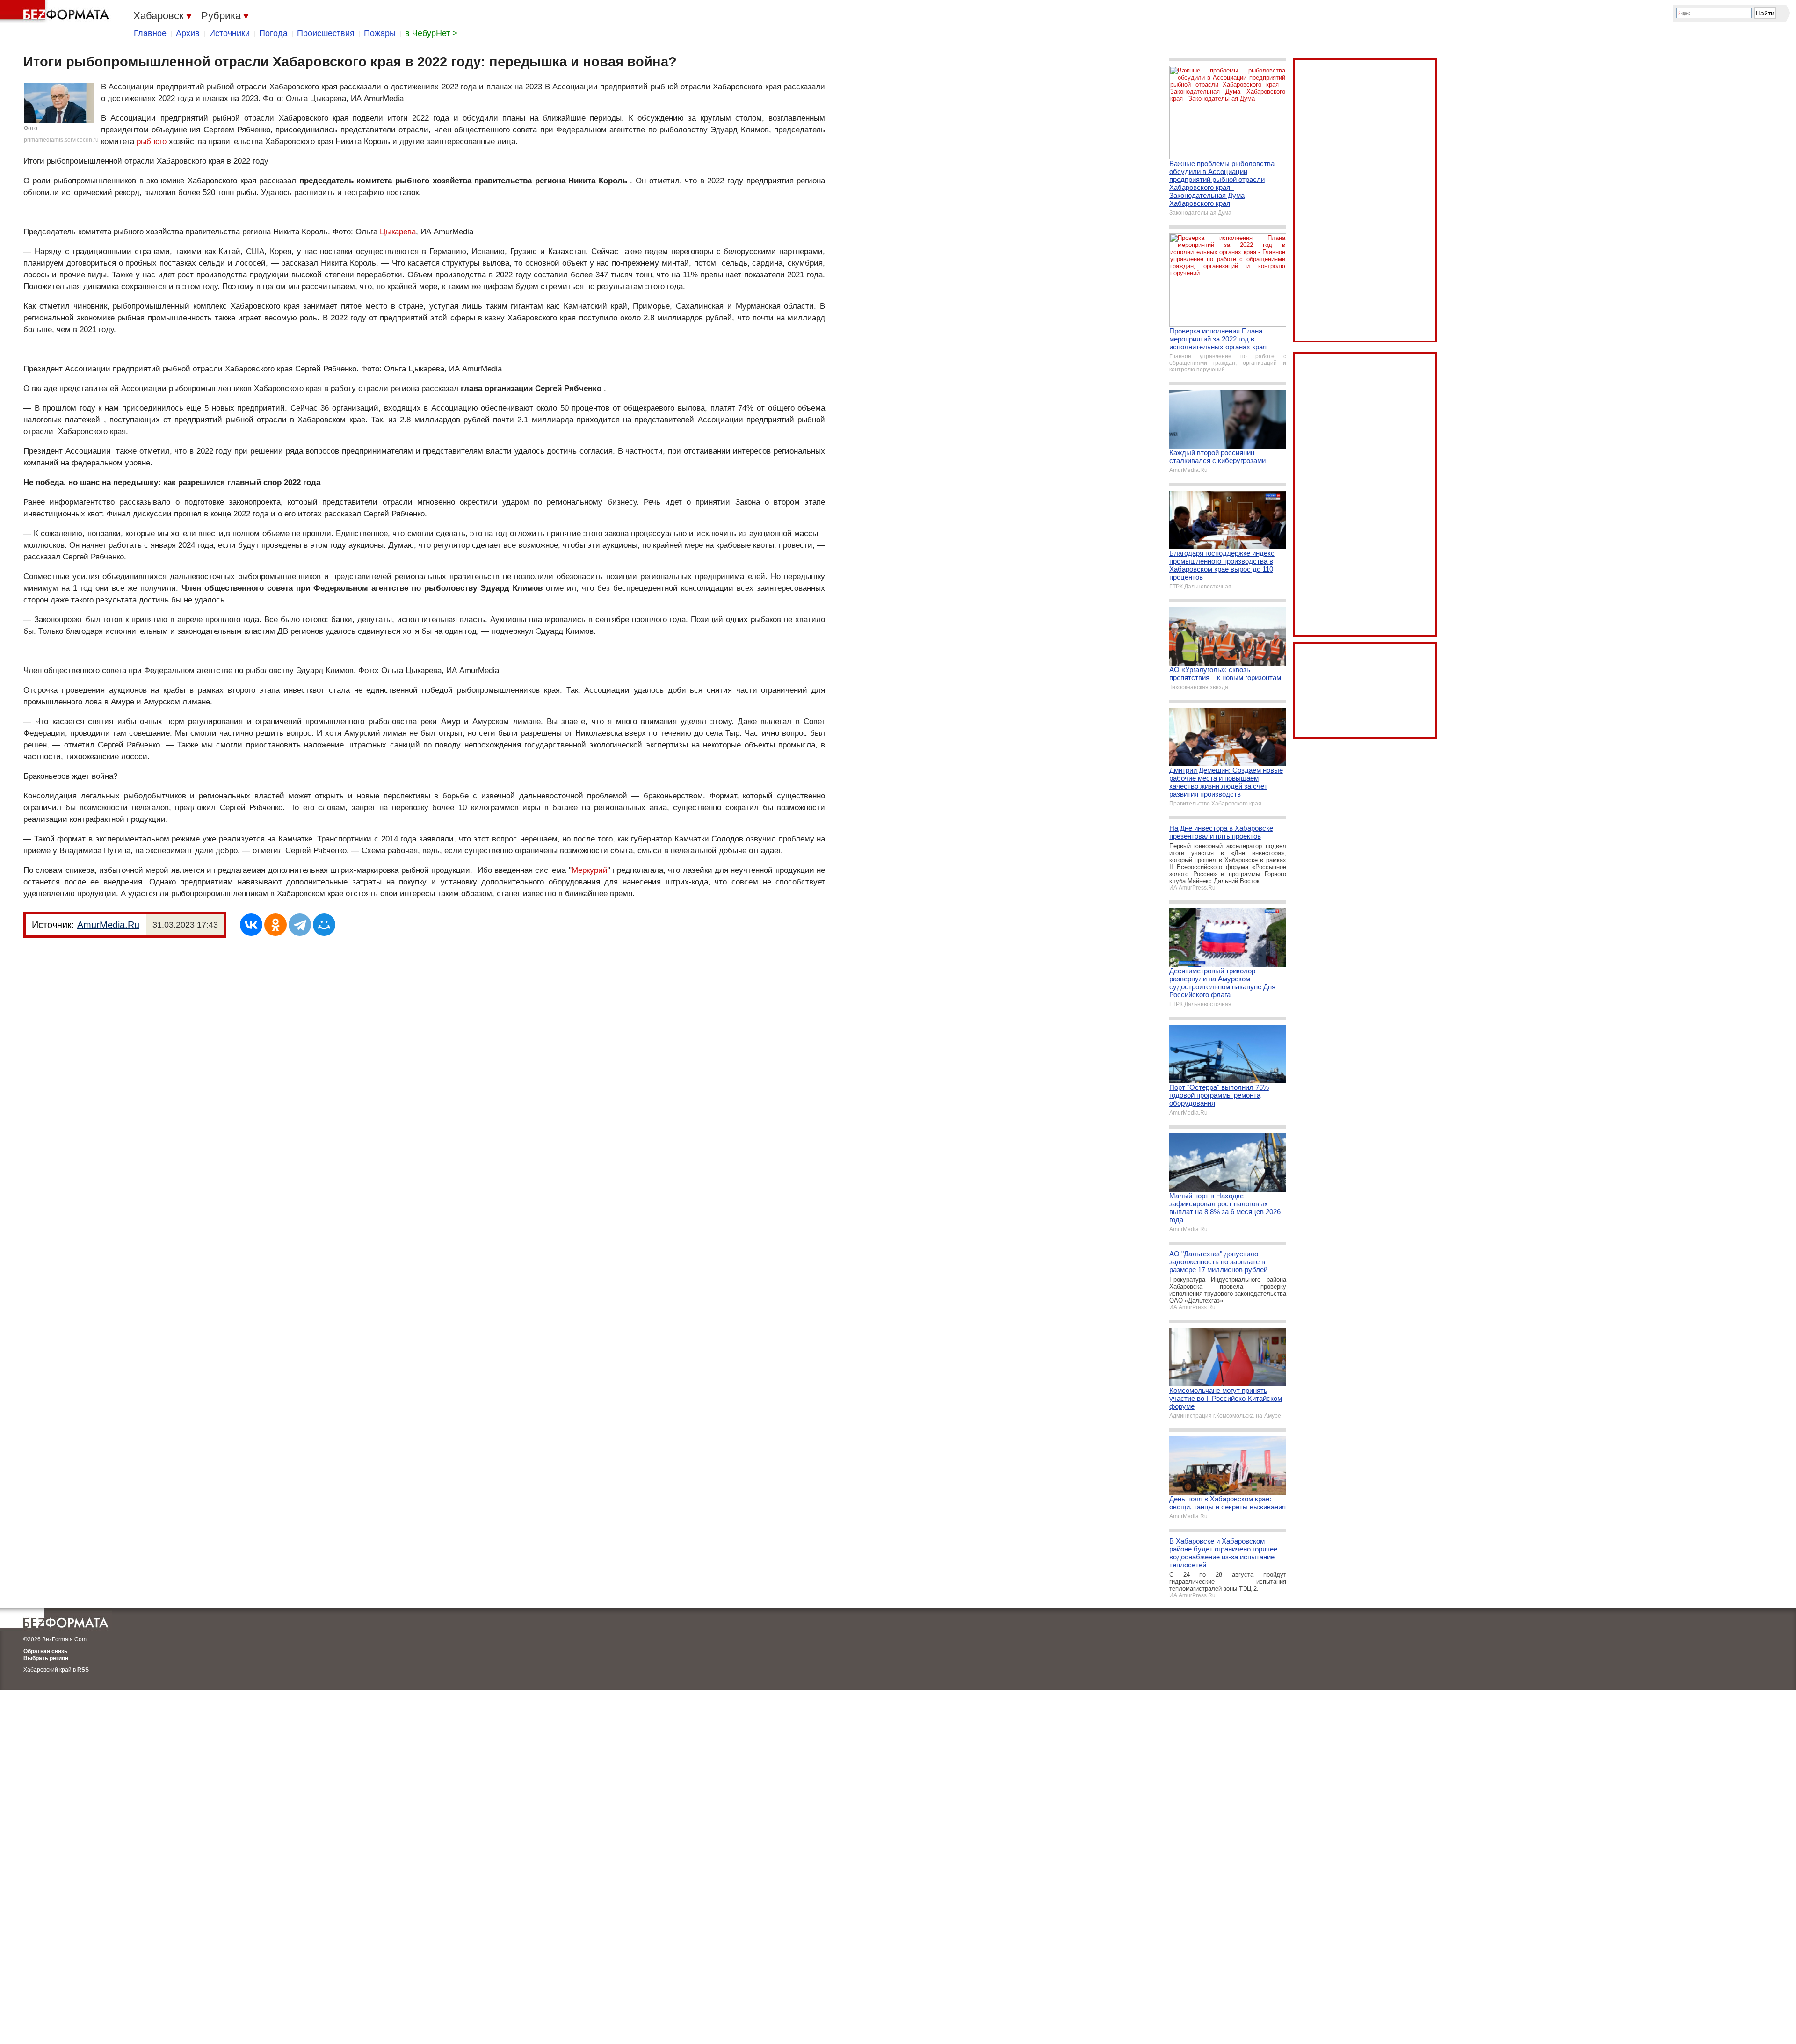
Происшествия (326, 33)
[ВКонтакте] (251, 925)
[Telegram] (300, 925)
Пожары (380, 33)
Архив (188, 33)
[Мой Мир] (324, 925)
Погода (273, 33)
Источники (229, 33)
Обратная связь (45, 1651)
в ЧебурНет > (431, 33)
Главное (150, 33)
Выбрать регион (46, 1658)
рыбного (152, 141)
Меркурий (590, 870)
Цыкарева (398, 232)
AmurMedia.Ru (108, 925)
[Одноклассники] (275, 925)
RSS (83, 1670)
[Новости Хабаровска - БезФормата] (56, 12)
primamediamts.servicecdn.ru (61, 140)
